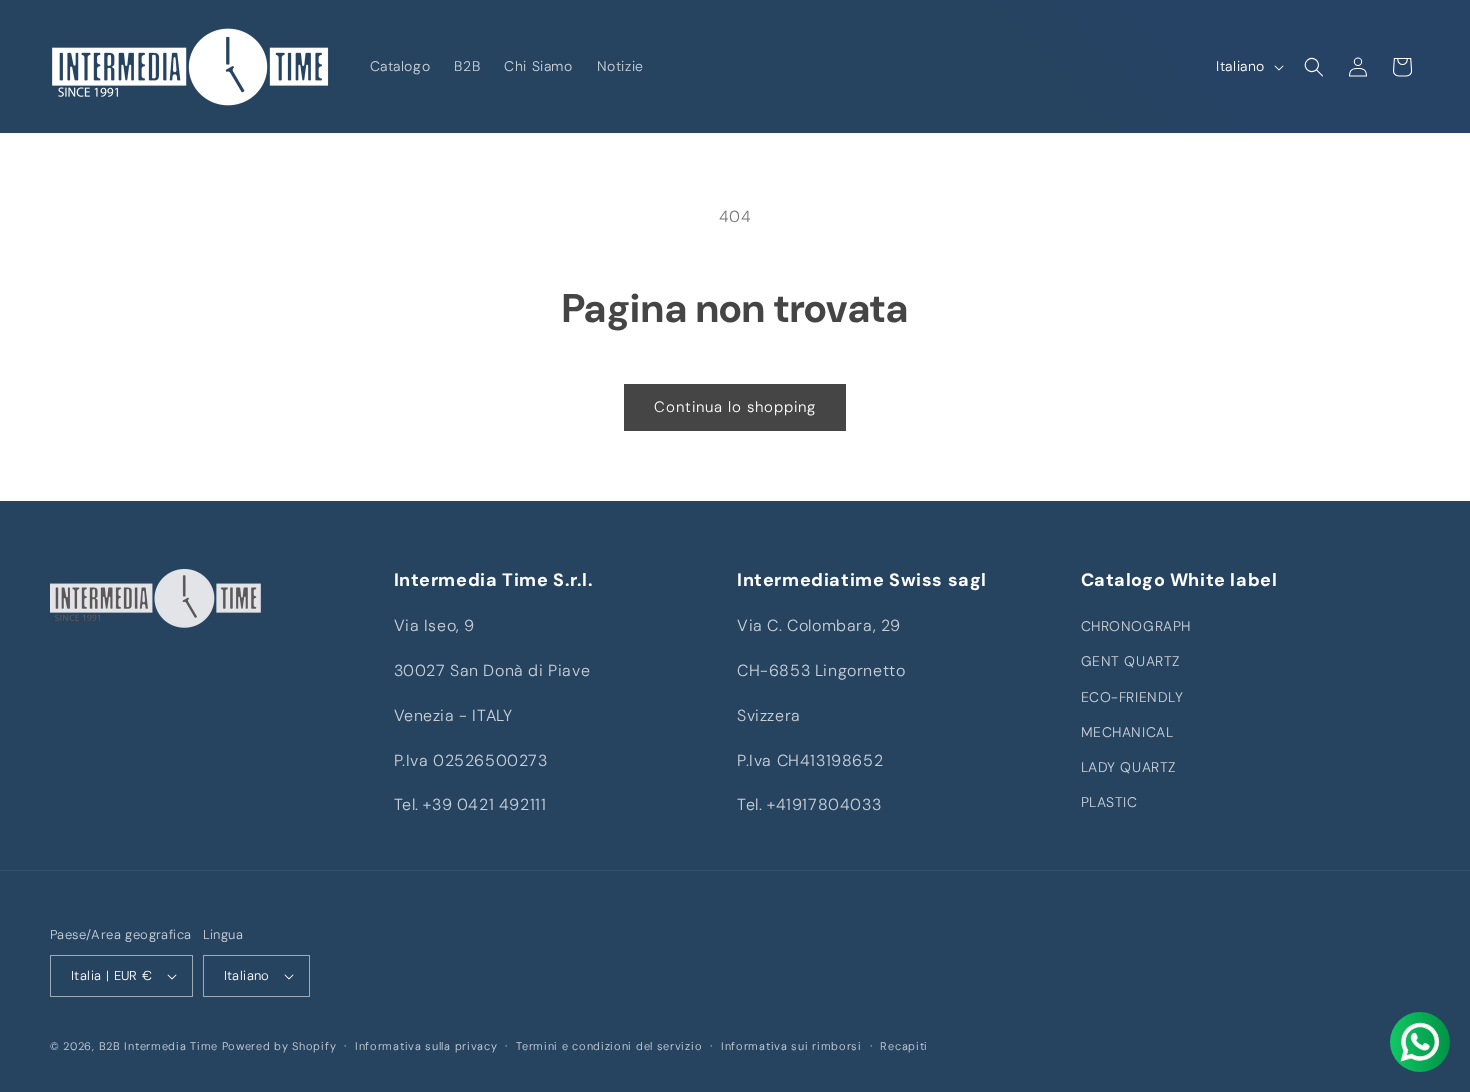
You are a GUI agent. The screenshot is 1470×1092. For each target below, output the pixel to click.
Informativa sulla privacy (426, 1046)
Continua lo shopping (735, 407)
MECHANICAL (1127, 732)
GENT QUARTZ (1131, 661)
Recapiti (904, 1046)
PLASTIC (1109, 802)
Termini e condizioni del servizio (609, 1046)
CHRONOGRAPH (1136, 626)
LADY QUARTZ (1129, 767)
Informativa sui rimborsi (791, 1046)
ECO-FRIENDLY (1132, 697)
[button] (1314, 67)
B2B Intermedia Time (158, 1046)
